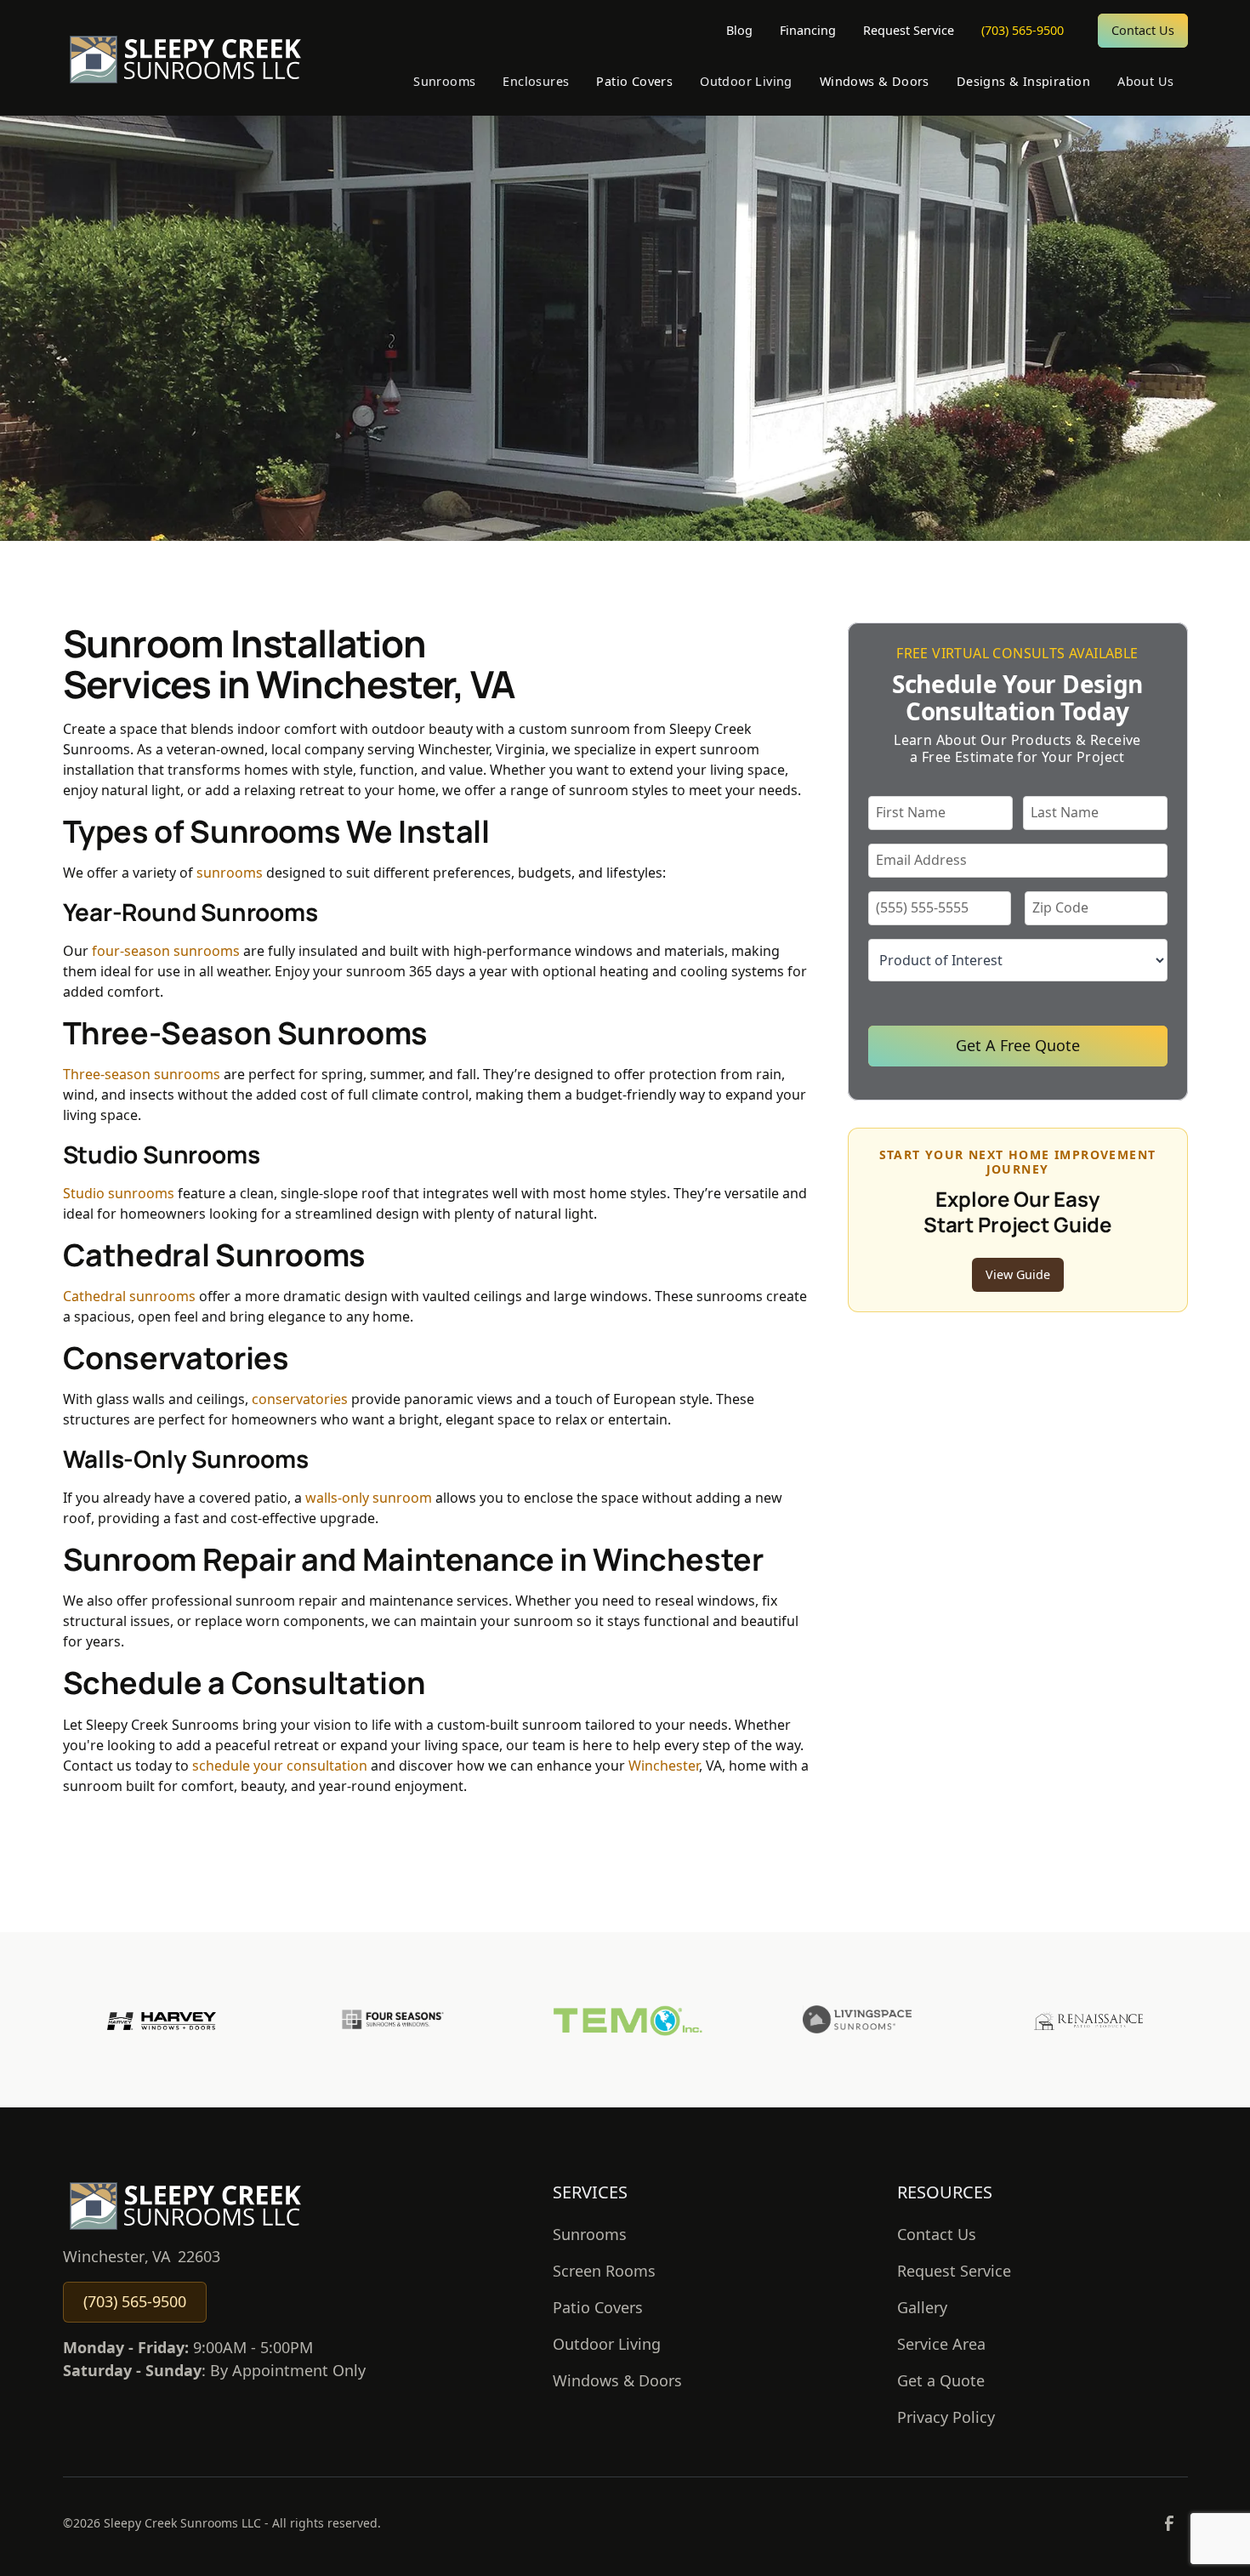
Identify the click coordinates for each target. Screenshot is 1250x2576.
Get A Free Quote (1018, 1045)
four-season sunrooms (166, 951)
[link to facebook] (1169, 2523)
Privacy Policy (946, 2417)
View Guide (1018, 1274)
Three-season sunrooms (142, 1074)
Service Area (941, 2344)
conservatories (300, 1399)
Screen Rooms (604, 2271)
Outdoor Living (607, 2344)
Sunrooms (590, 2234)
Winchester (664, 1766)
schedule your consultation (280, 1766)
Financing (808, 30)
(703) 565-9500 (1023, 30)
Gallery (922, 2307)
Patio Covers (598, 2307)
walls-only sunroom (369, 1498)
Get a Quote (941, 2380)
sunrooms (230, 873)
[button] (444, 82)
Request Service (909, 30)
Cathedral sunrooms (129, 1296)
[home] (185, 58)
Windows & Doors (617, 2380)
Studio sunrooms (119, 1193)
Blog (739, 30)
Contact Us (1143, 30)
